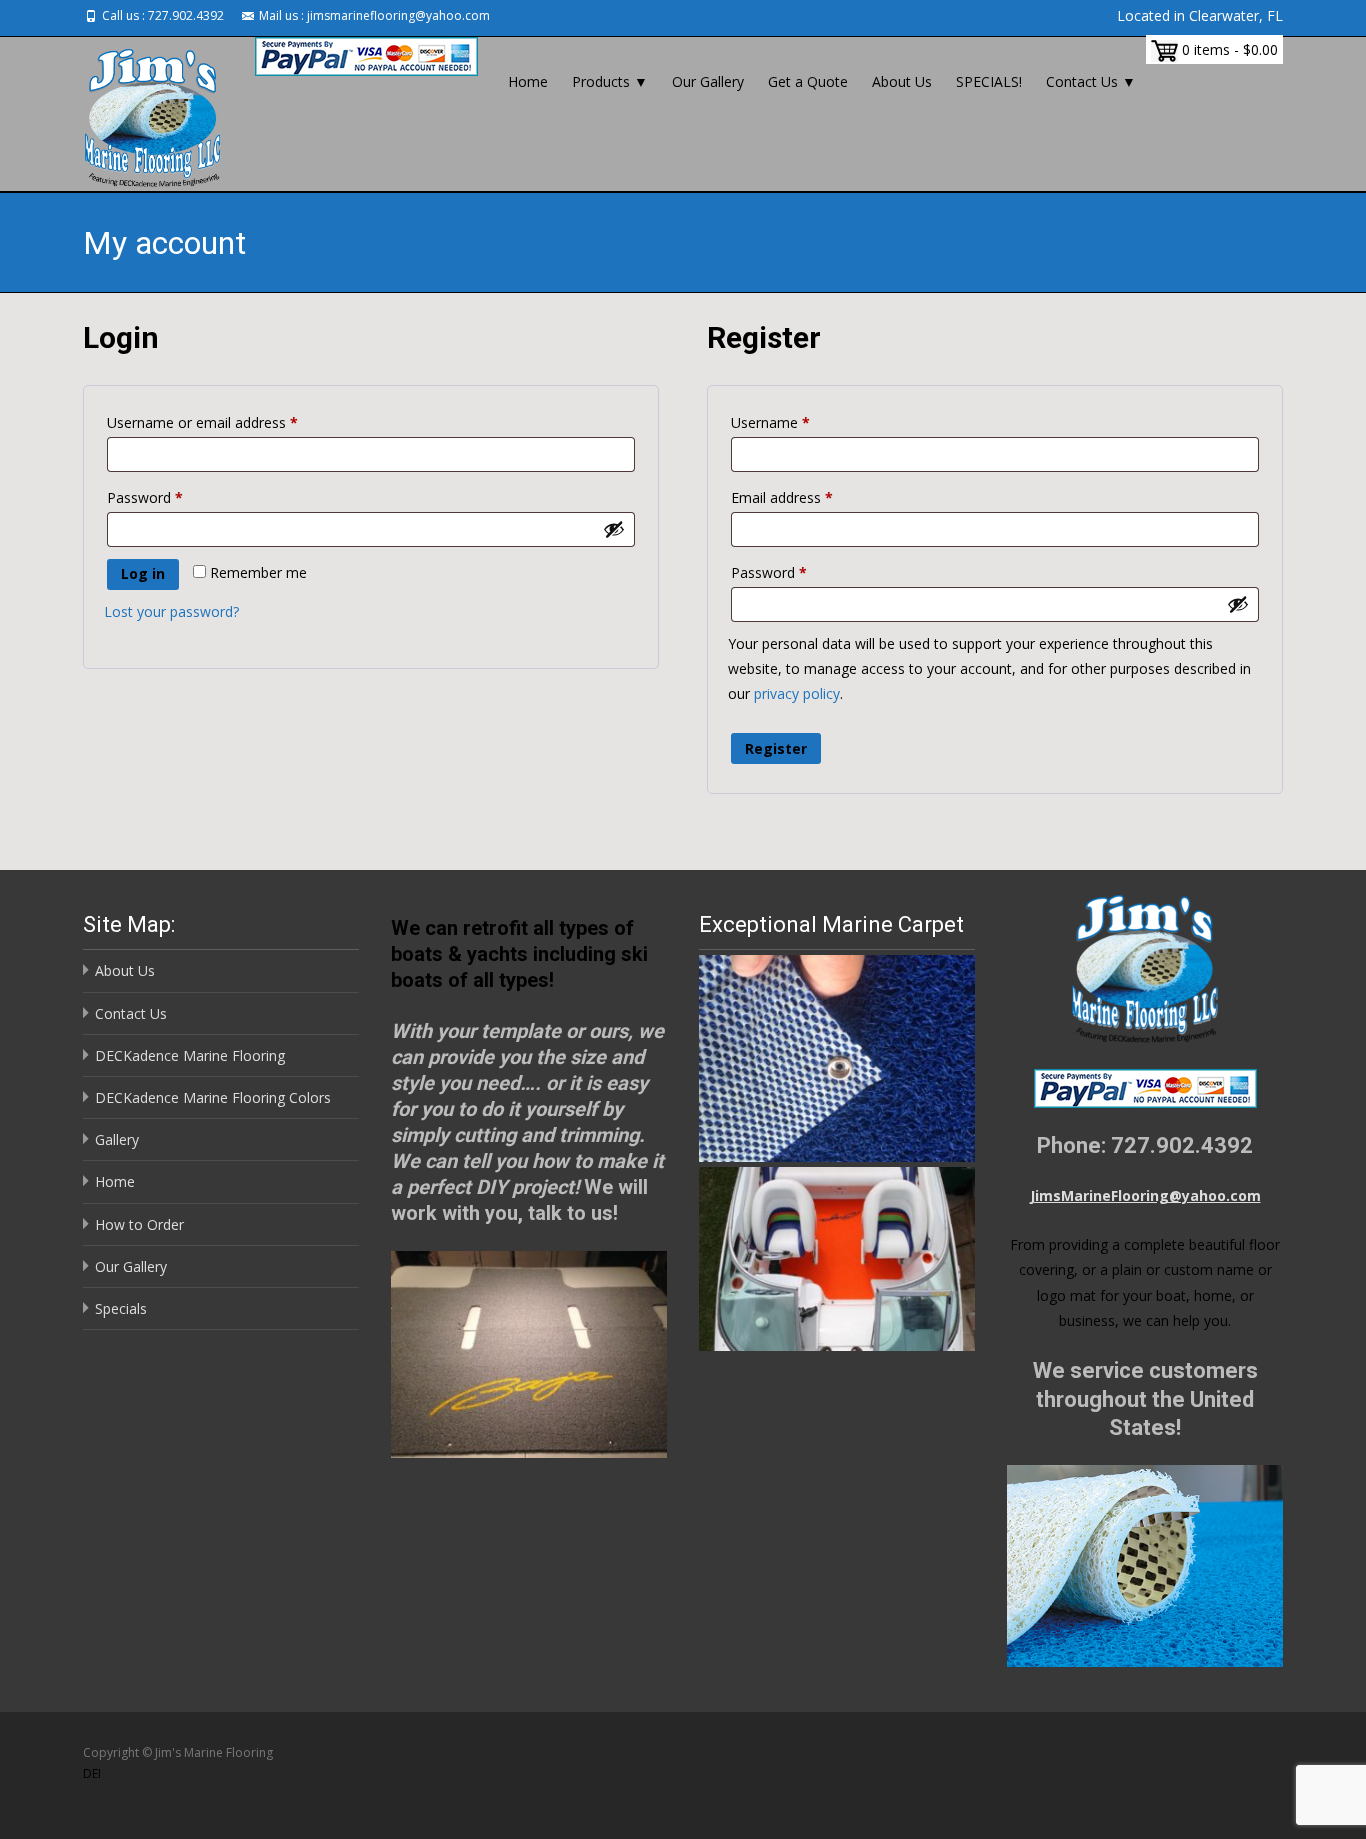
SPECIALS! (989, 81)
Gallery (117, 1139)
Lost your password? (171, 611)
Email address (810, 497)
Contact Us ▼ (1091, 81)
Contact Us (131, 1013)
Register (776, 748)
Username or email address (230, 422)
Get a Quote (808, 81)
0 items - (1228, 49)
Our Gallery (708, 81)
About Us (902, 81)
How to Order (139, 1224)
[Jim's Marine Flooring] (137, 114)
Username (798, 422)
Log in (143, 573)
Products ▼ (610, 81)
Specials (121, 1308)
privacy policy (797, 693)
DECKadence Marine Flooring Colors (213, 1097)
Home (528, 81)
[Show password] (614, 529)
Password (173, 497)
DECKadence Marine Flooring (190, 1055)
